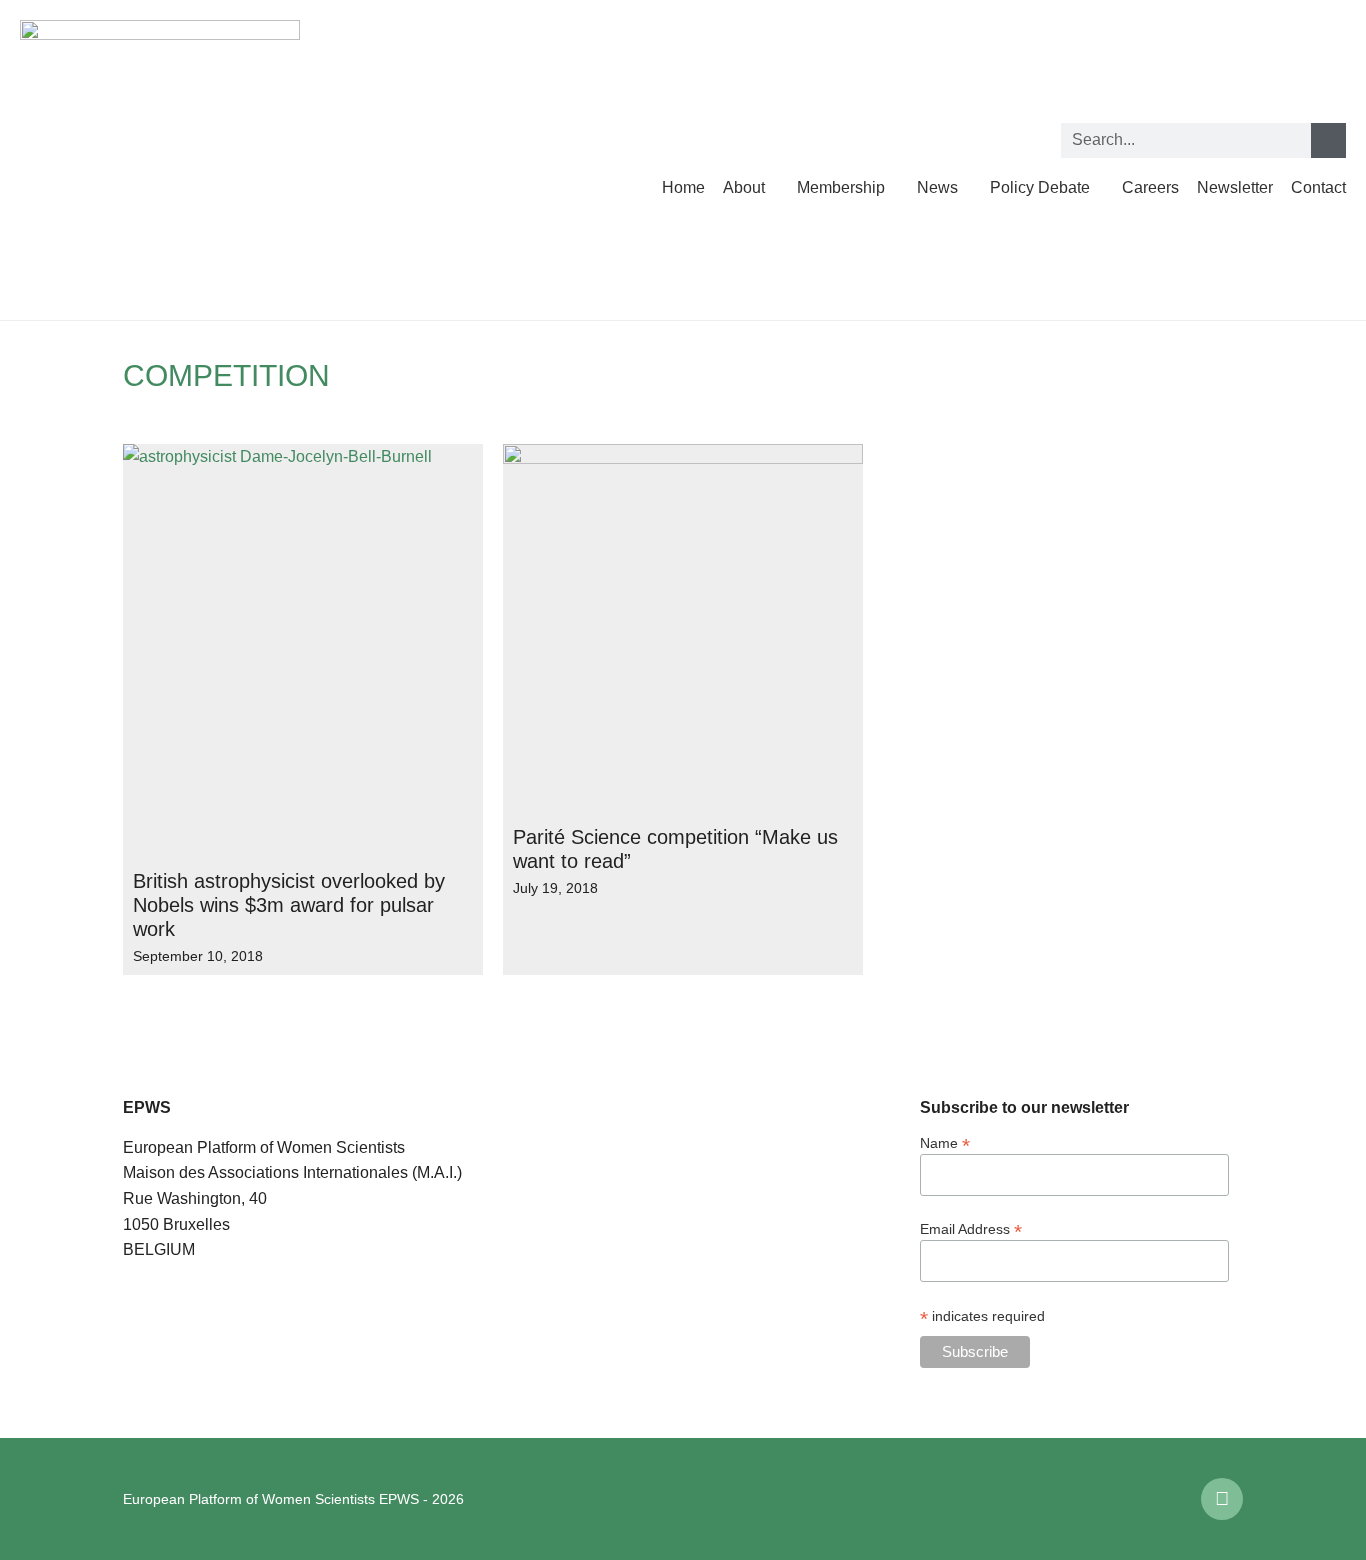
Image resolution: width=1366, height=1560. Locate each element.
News (937, 187)
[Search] (1328, 140)
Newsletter (1235, 187)
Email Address (971, 1228)
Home (683, 187)
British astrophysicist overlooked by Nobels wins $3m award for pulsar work (289, 905)
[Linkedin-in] (1222, 1499)
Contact (1318, 187)
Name (945, 1142)
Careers (1150, 187)
